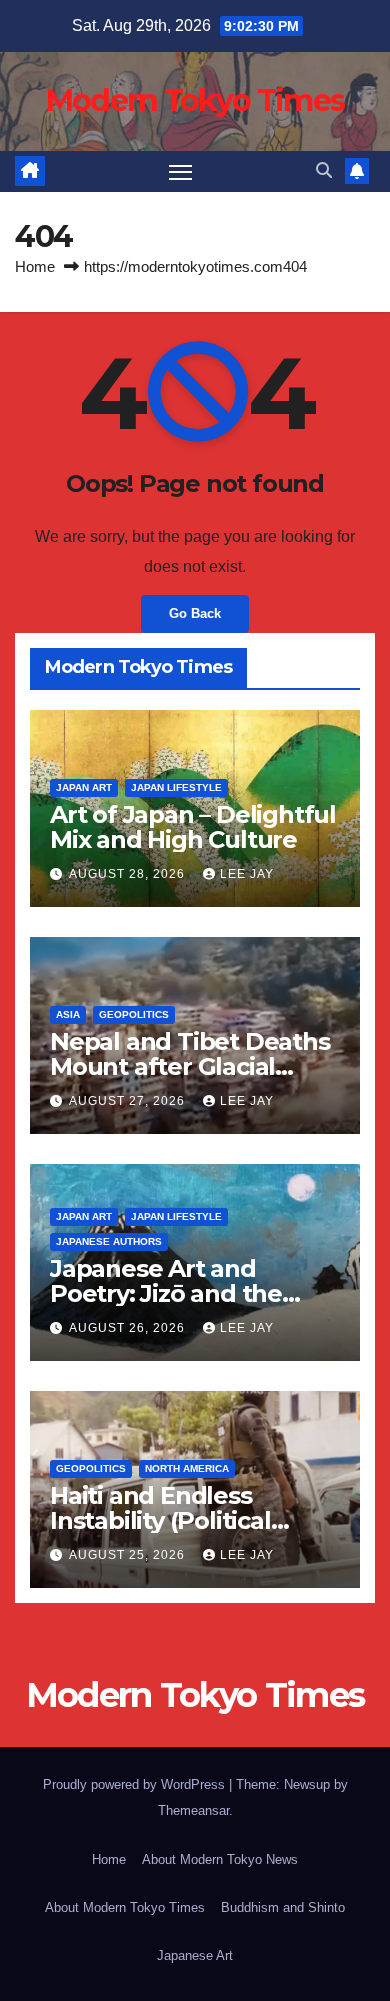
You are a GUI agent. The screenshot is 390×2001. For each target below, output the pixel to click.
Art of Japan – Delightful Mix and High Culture (193, 827)
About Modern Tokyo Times (125, 1907)
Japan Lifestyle (176, 787)
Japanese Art (195, 1955)
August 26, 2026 (129, 1328)
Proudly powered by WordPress (136, 1784)
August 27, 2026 (129, 1101)
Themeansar (193, 1810)
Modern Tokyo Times (195, 100)
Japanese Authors (109, 1241)
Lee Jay (247, 874)
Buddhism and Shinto (283, 1907)
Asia (68, 1014)
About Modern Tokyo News (220, 1859)
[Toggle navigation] (181, 172)
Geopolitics (134, 1014)
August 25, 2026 (129, 1555)
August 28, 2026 (129, 874)
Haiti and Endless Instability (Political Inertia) (160, 1520)
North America (187, 1468)
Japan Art (84, 787)
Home (35, 266)
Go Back (195, 613)
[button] (324, 170)
